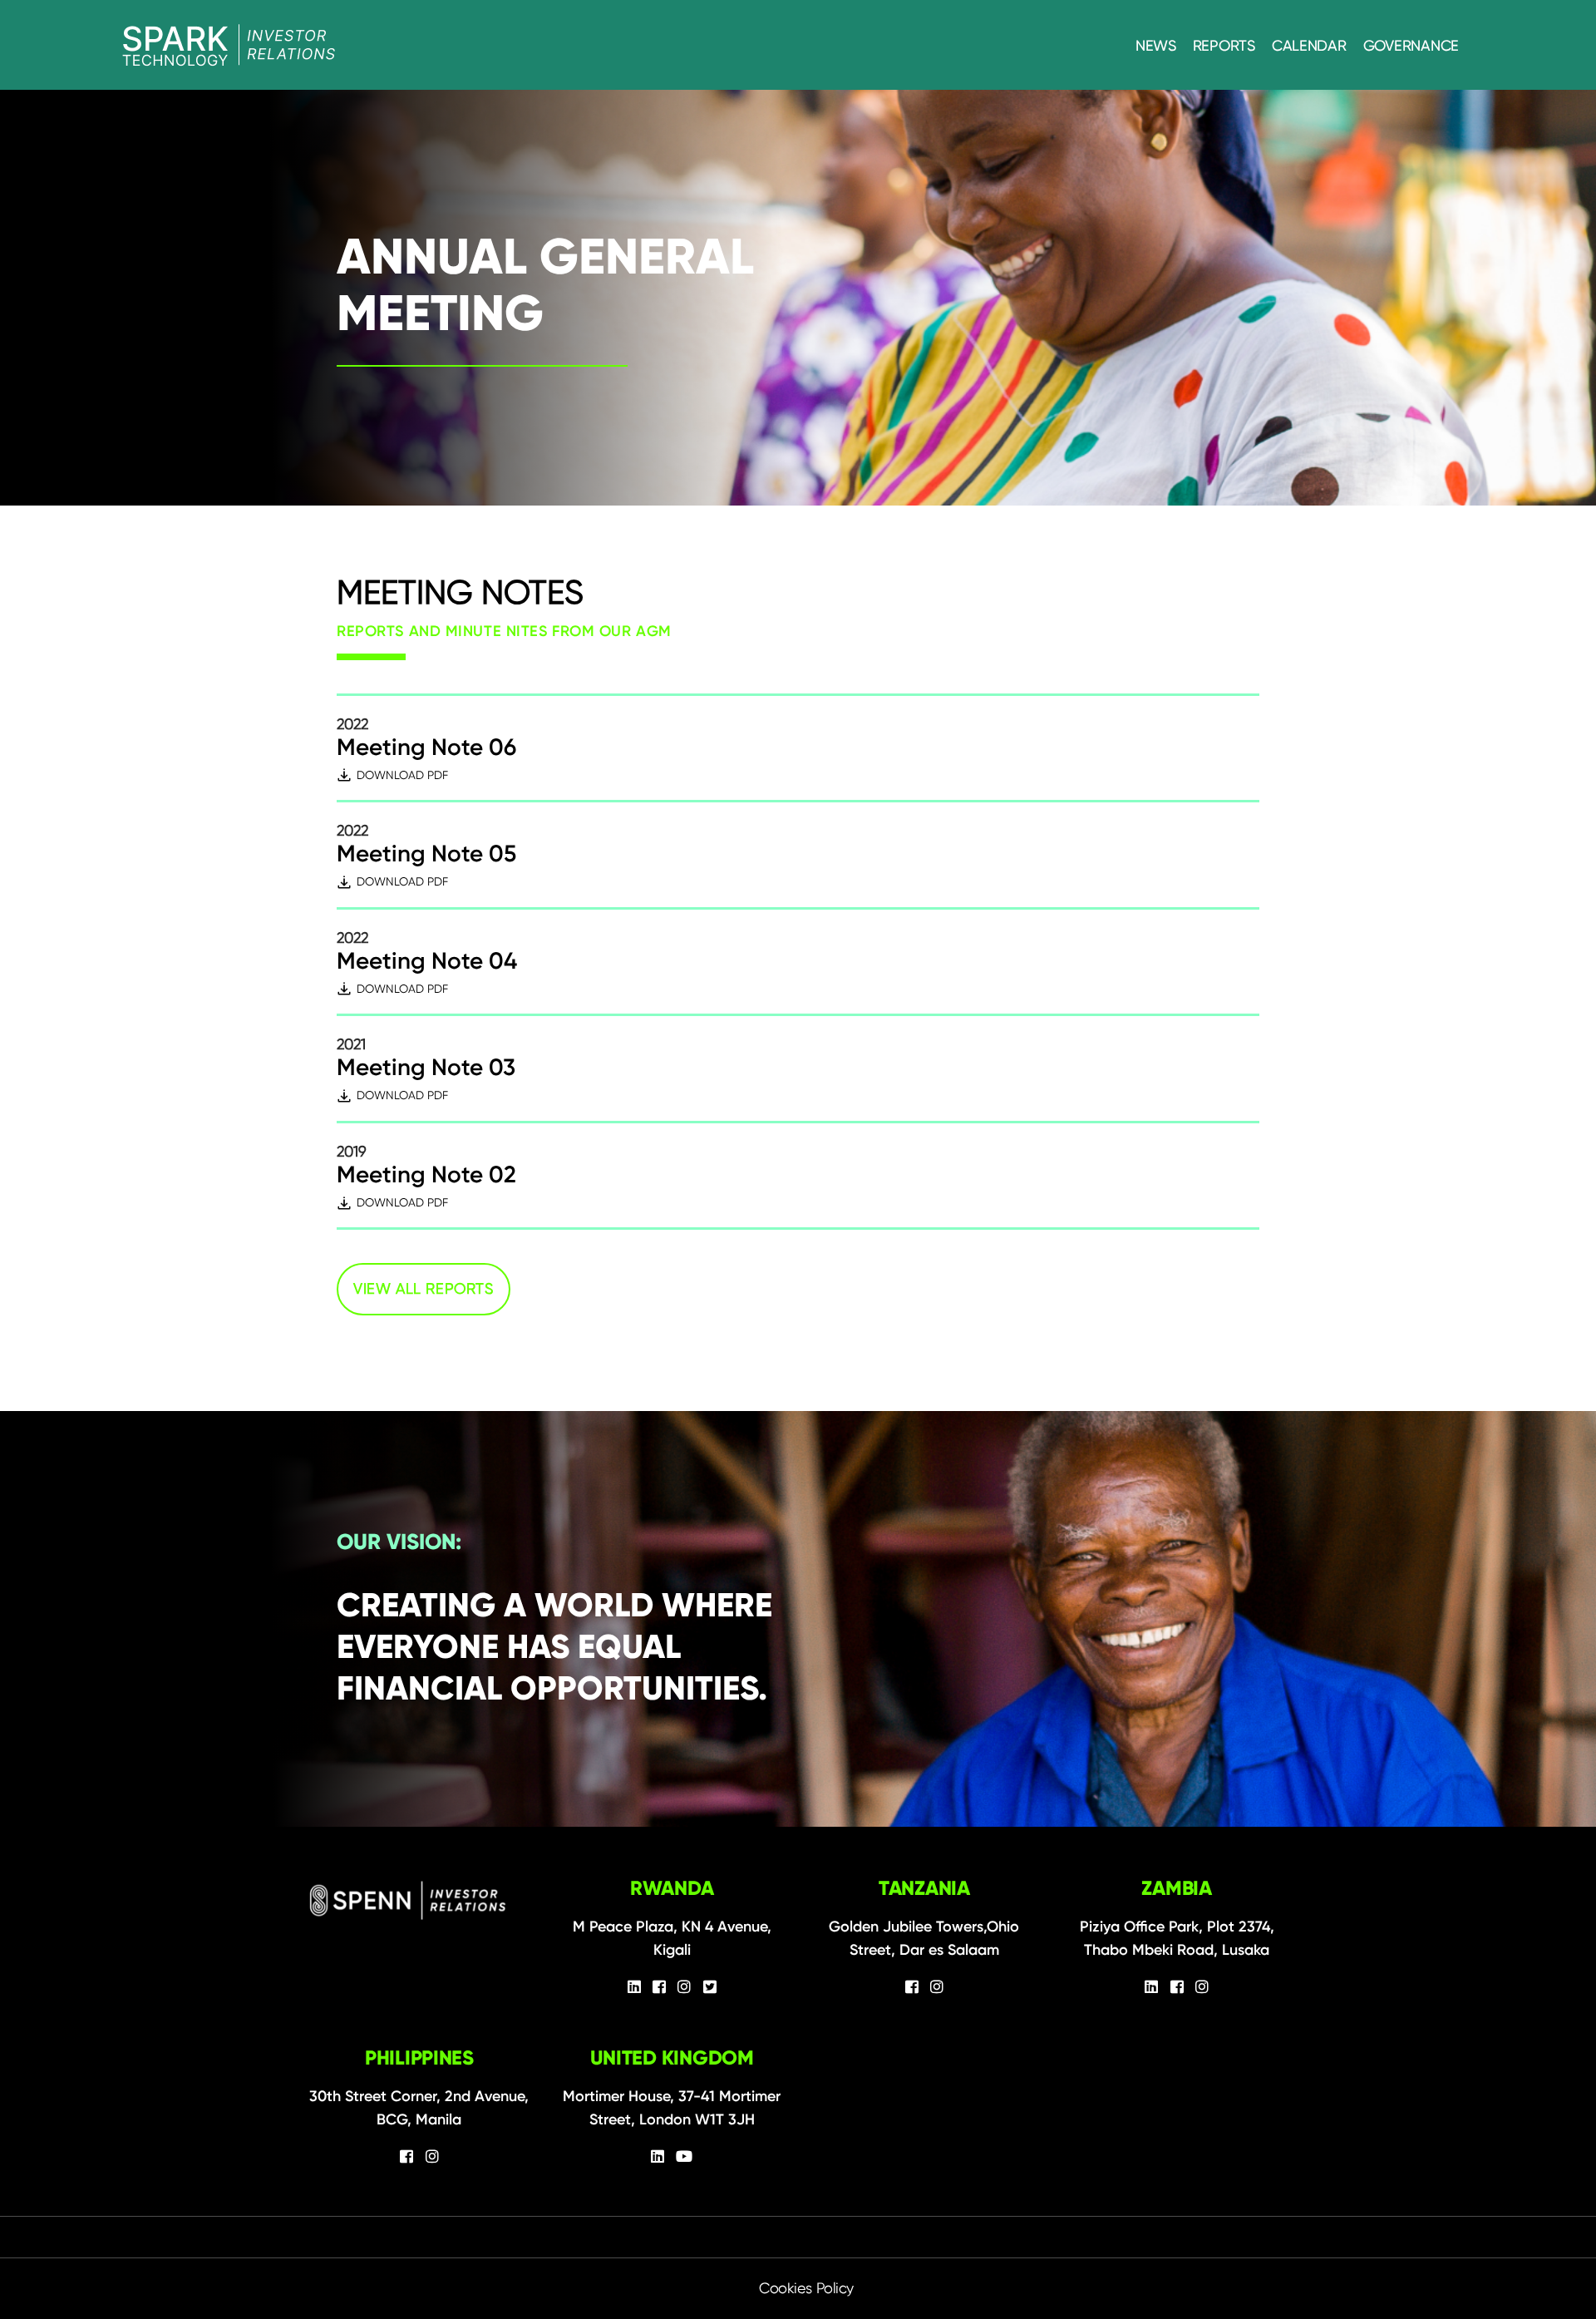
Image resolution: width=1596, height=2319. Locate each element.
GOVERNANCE (1411, 45)
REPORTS (1224, 45)
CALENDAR (1309, 45)
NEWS (1156, 45)
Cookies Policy (806, 2288)
